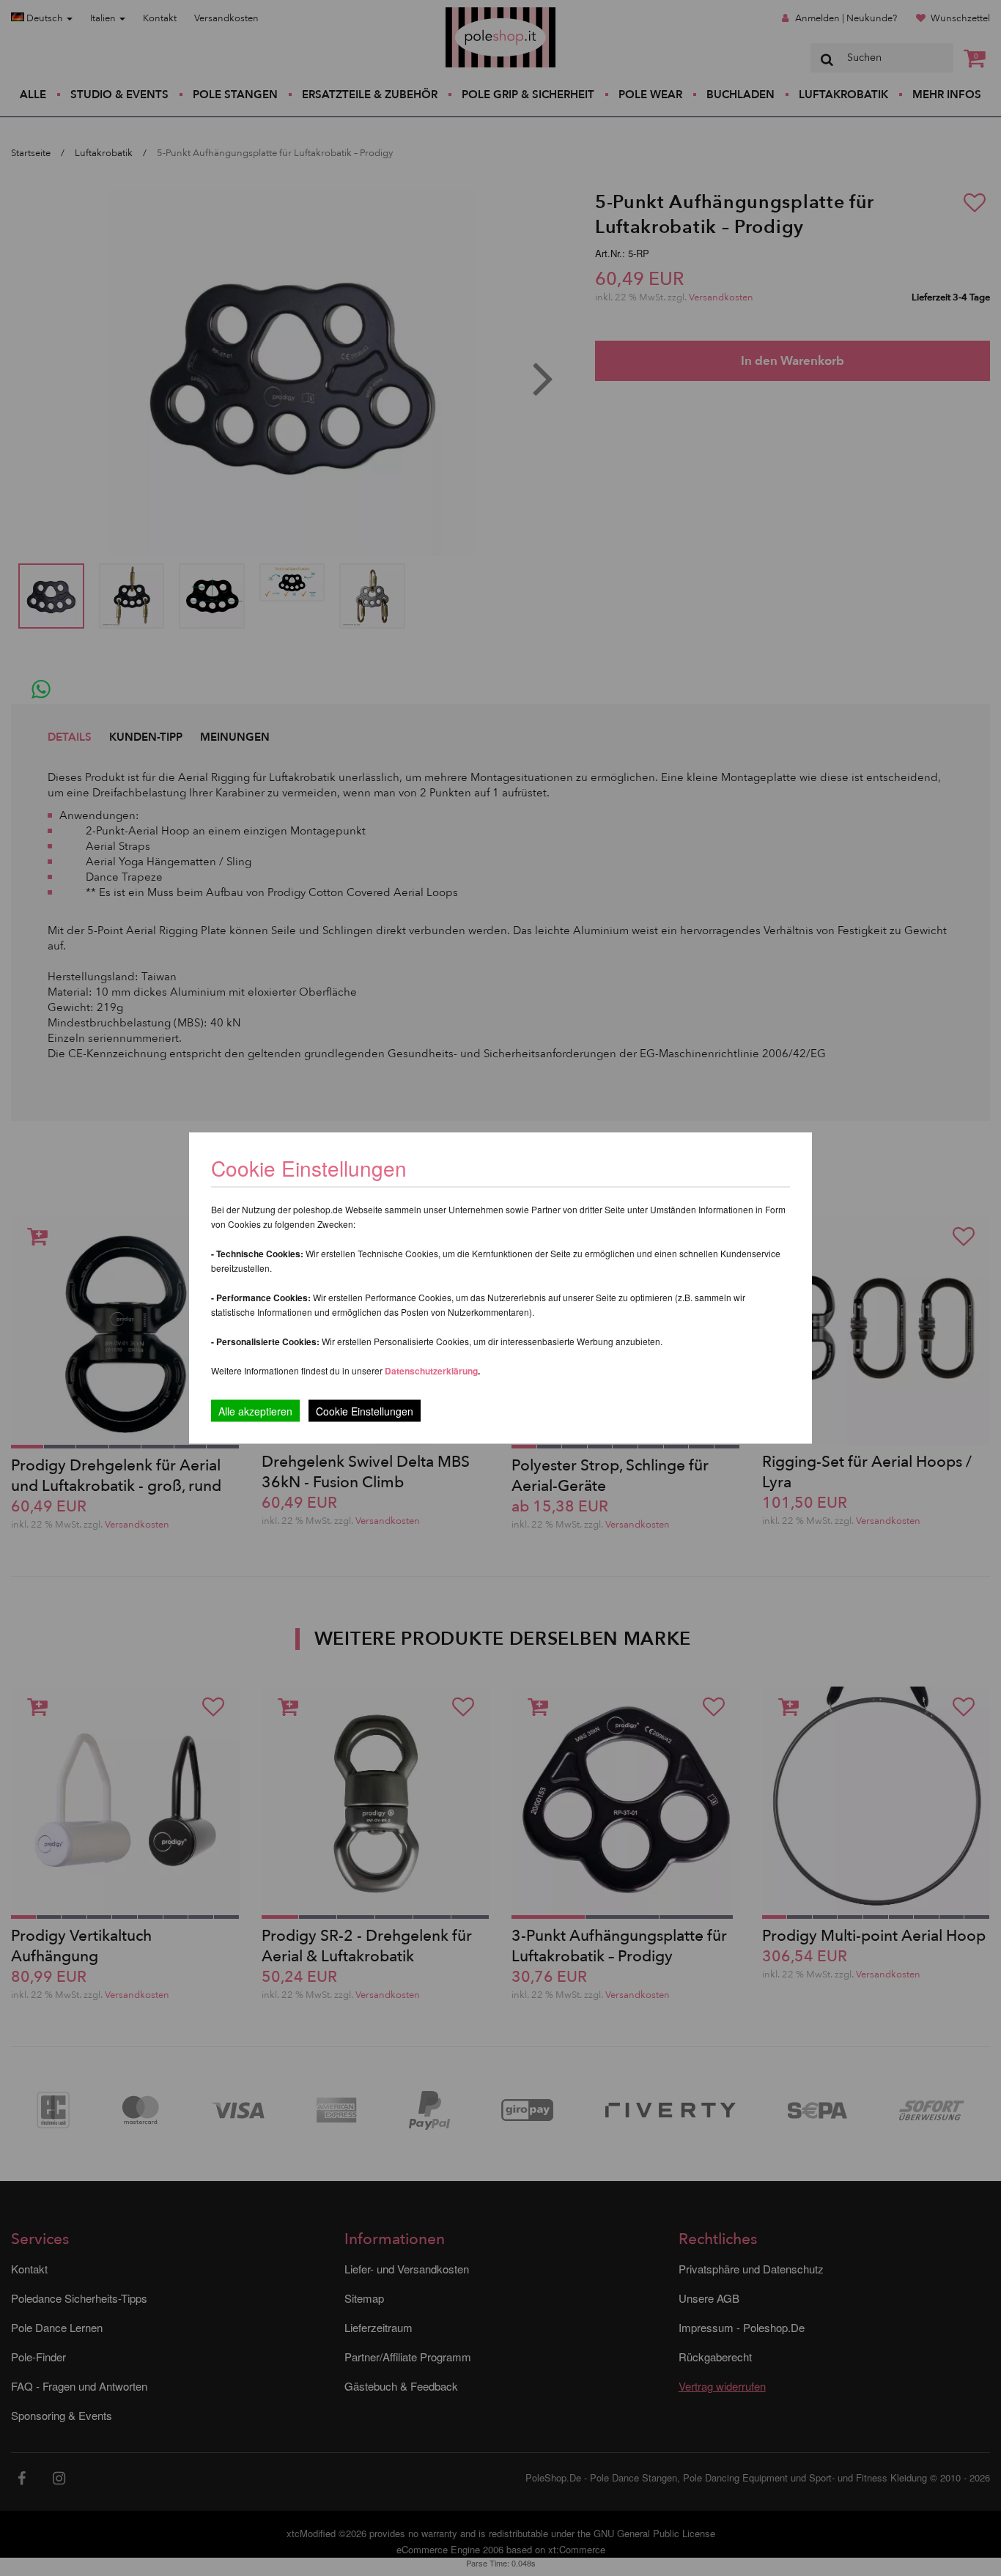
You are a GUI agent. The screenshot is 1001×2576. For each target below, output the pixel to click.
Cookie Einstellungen (365, 1411)
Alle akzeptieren (255, 1411)
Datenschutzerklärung (431, 1371)
